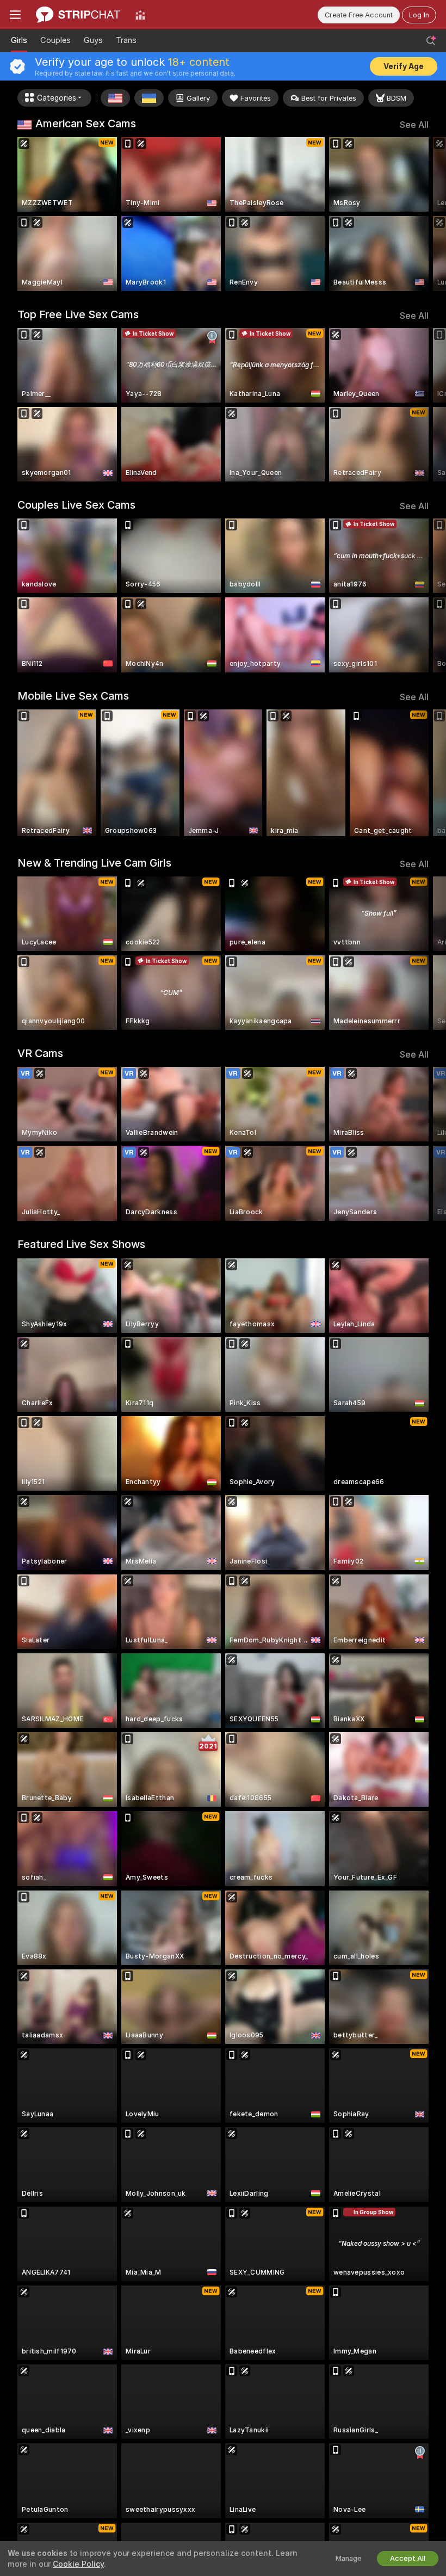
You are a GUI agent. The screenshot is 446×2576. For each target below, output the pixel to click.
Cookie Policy (78, 2564)
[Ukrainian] (149, 98)
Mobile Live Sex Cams (73, 696)
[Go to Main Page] (78, 15)
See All (414, 125)
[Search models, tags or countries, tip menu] (431, 41)
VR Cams (40, 1053)
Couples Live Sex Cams (76, 505)
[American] (115, 98)
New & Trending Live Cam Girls (94, 863)
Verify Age (404, 66)
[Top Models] (140, 15)
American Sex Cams (86, 123)
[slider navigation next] (424, 214)
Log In (419, 15)
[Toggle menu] (15, 15)
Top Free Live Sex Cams (78, 314)
